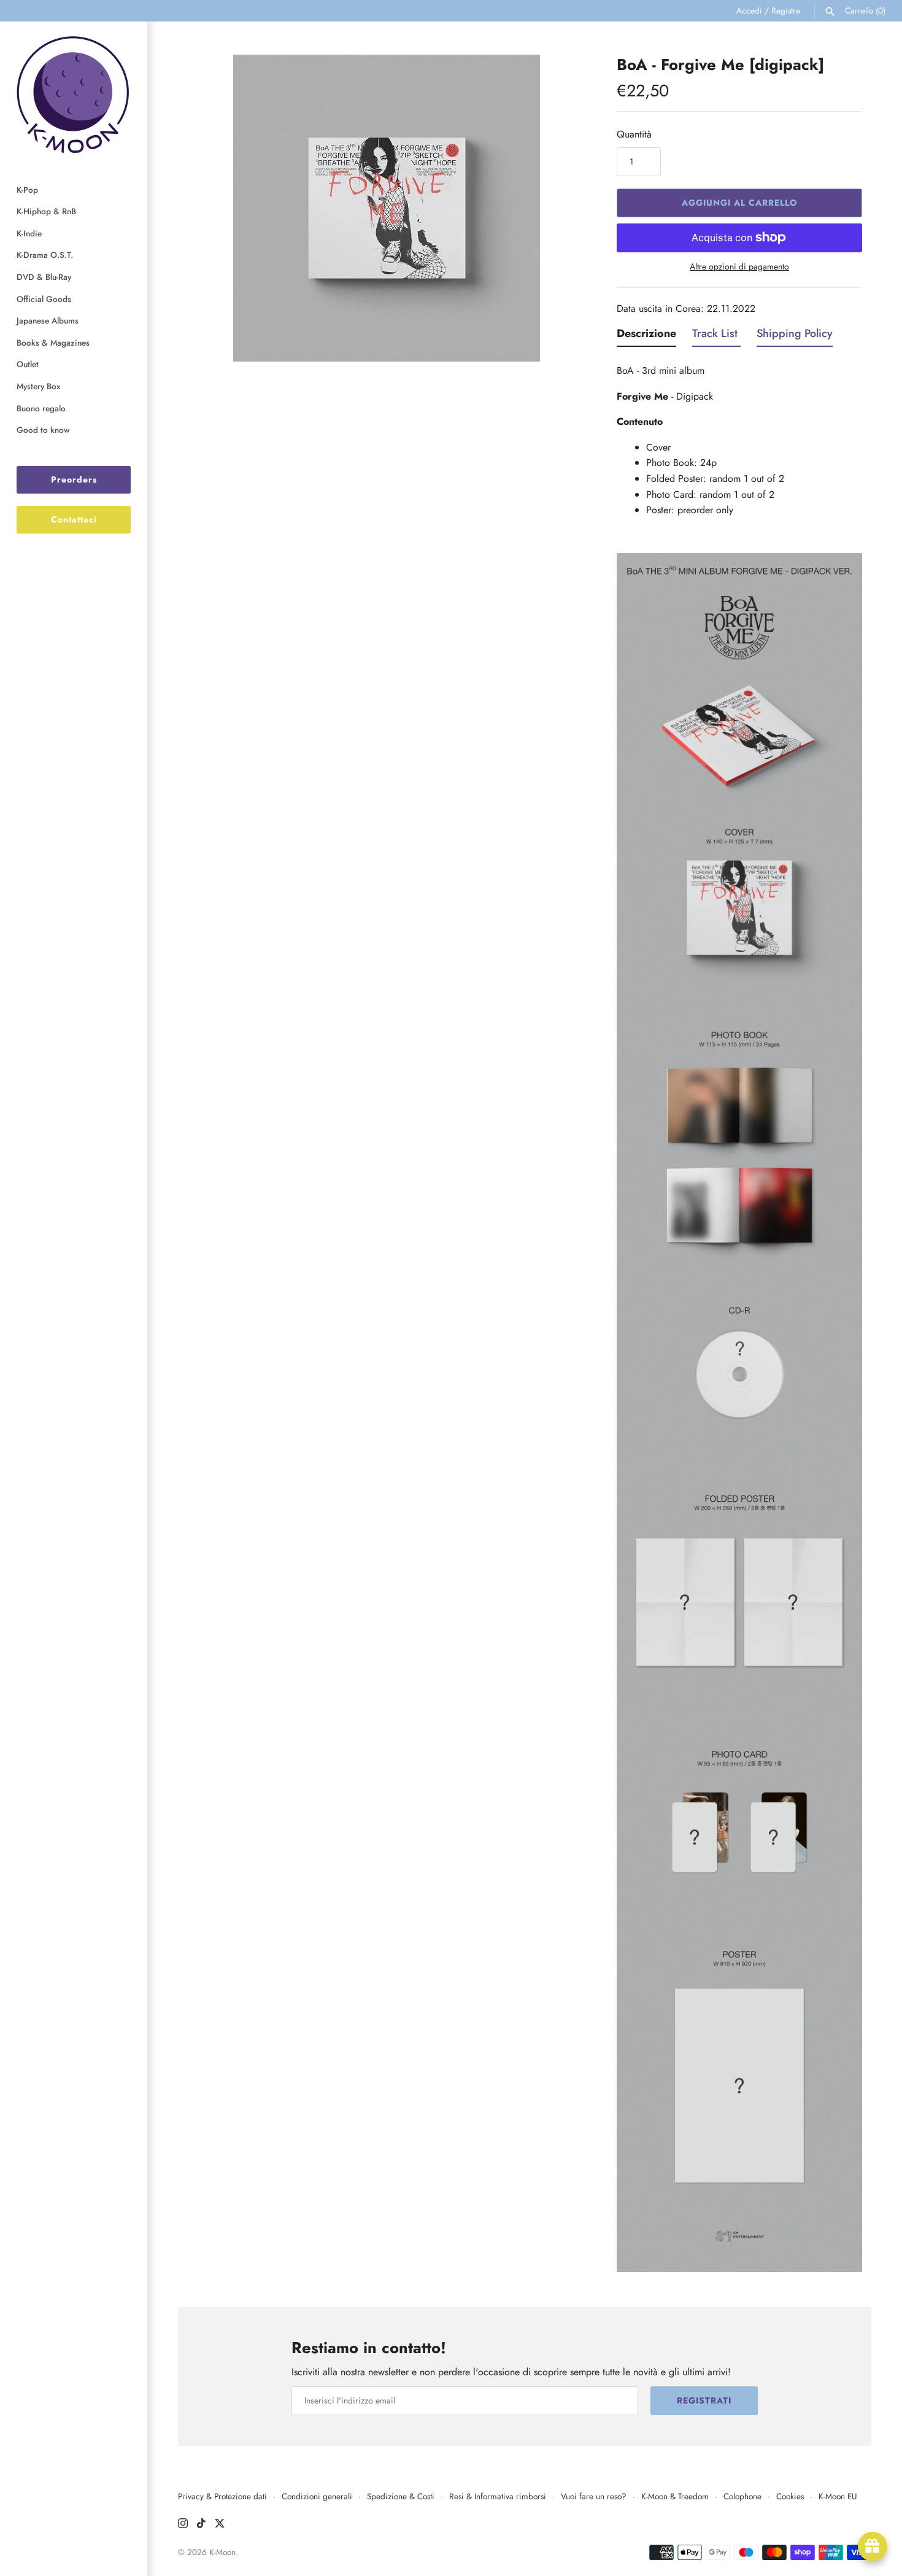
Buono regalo (41, 408)
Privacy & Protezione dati (222, 2496)
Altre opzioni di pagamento (739, 267)
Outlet (28, 364)
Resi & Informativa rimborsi (498, 2496)
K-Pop (27, 190)
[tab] (646, 336)
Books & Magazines (53, 343)
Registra (786, 10)
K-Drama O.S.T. (45, 255)
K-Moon (222, 2552)
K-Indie (29, 233)
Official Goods (44, 299)
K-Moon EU (838, 2496)
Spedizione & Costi (401, 2496)
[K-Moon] (74, 94)
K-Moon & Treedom (675, 2496)
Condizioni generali (317, 2496)
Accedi (749, 10)
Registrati (704, 2400)
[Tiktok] (201, 2525)
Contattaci (74, 519)
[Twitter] (220, 2525)
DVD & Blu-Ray (44, 277)
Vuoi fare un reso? (594, 2496)
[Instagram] (183, 2525)
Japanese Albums (48, 320)
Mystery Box (38, 386)
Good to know (43, 430)
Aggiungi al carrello (740, 203)
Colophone (742, 2496)
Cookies (790, 2496)
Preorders (74, 479)
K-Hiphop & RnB (46, 211)
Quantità (634, 134)
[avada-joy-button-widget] (873, 2547)
